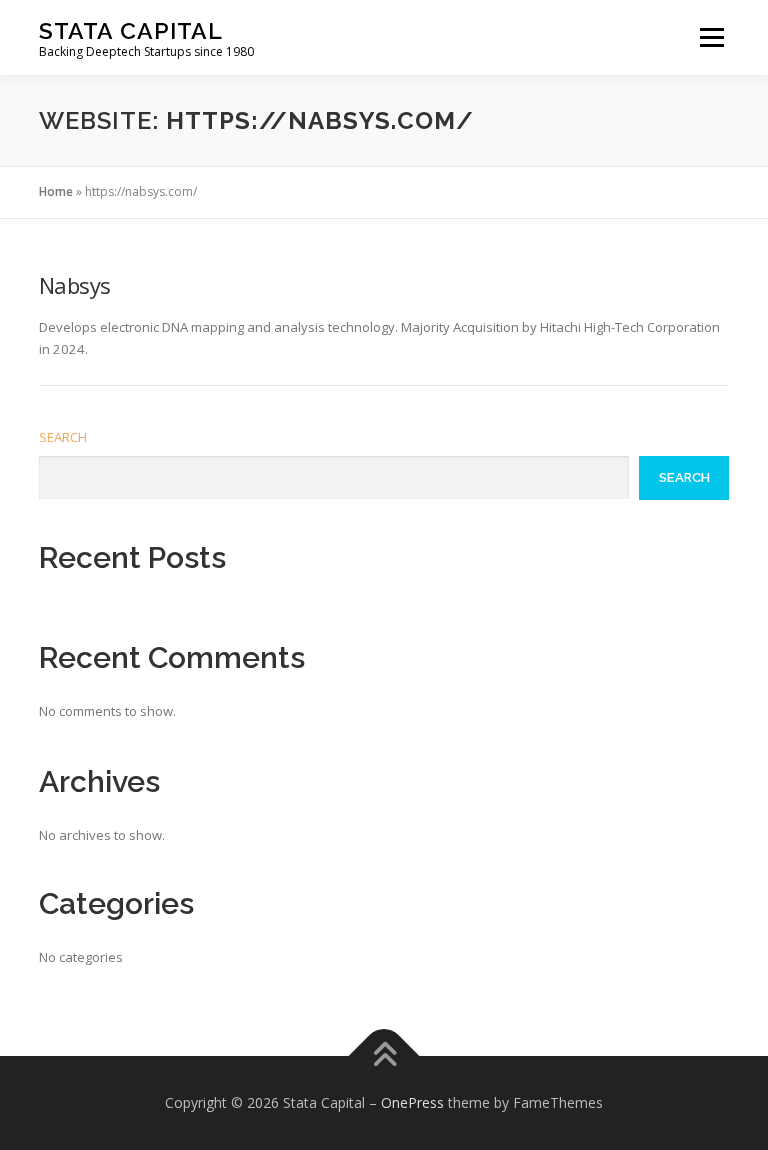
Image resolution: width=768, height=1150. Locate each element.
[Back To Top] (384, 1056)
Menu (711, 37)
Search (63, 437)
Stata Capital (131, 30)
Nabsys (74, 285)
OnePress (412, 1102)
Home (56, 191)
